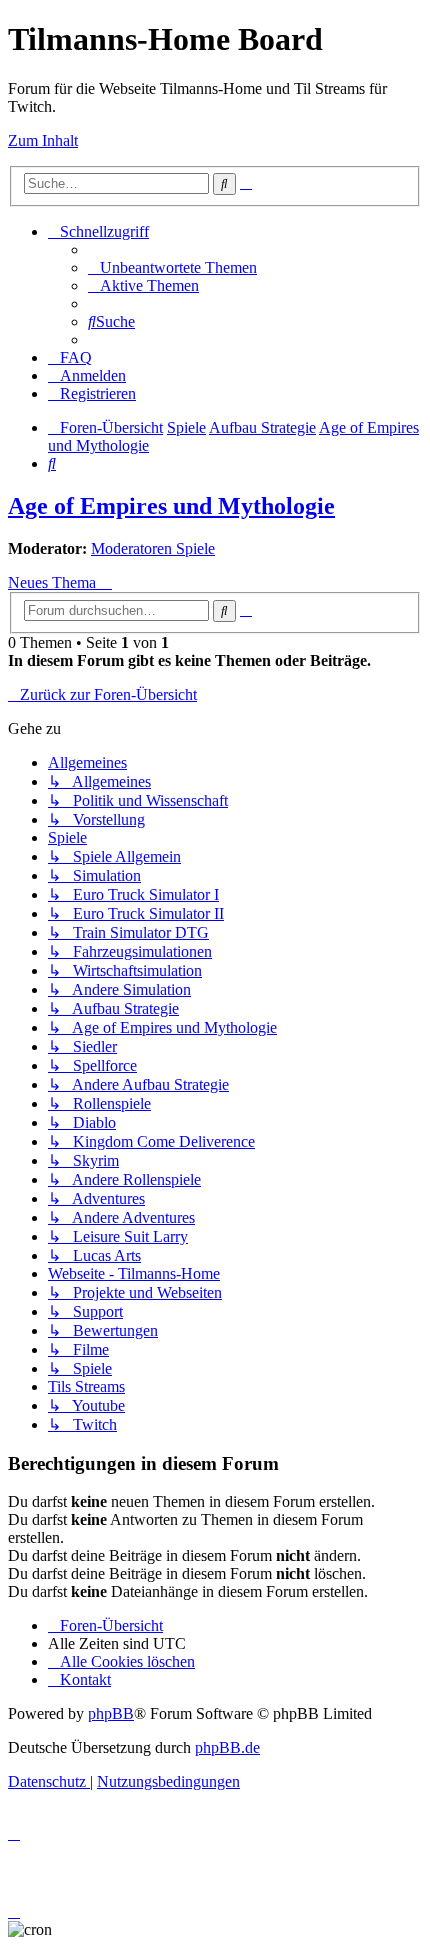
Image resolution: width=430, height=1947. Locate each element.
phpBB (111, 1713)
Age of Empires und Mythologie (171, 506)
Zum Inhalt (43, 140)
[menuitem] (172, 267)
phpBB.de (227, 1747)
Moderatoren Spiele (153, 548)
